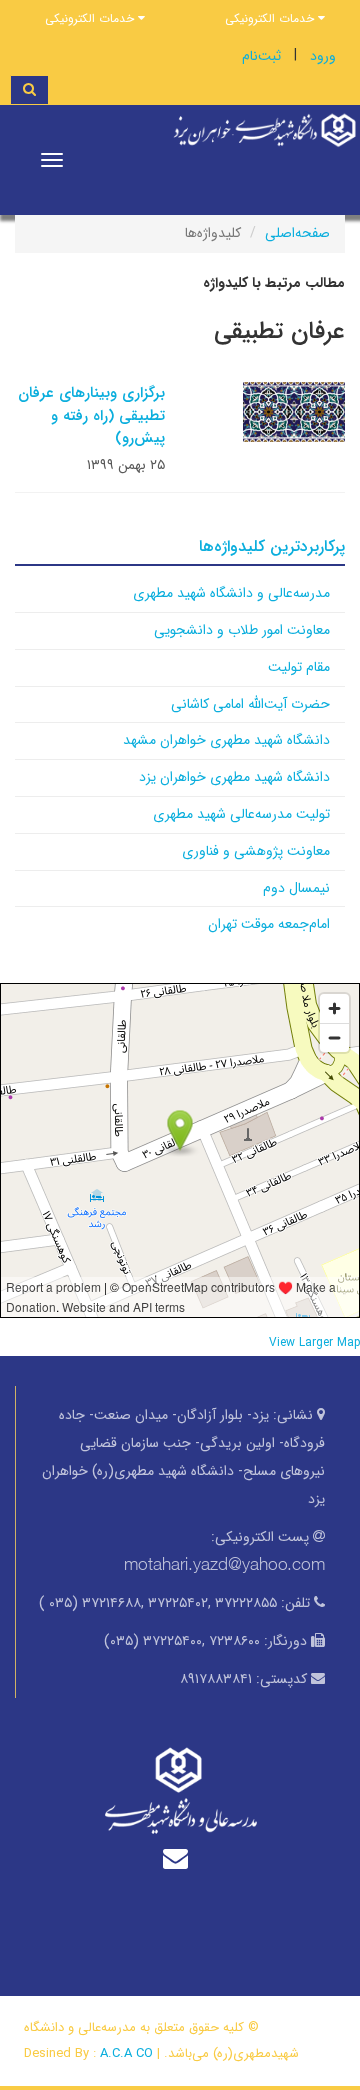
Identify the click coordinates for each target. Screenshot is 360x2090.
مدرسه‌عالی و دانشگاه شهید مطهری (231, 593)
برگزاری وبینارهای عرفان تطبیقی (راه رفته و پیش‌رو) (91, 415)
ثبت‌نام (261, 56)
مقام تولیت (299, 667)
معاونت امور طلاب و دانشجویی (242, 630)
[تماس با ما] (180, 1858)
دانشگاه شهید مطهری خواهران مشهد (226, 740)
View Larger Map (314, 1343)
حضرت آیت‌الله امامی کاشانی (250, 704)
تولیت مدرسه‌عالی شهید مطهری (241, 814)
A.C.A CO (126, 2053)
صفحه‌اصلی (297, 233)
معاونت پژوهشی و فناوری (256, 851)
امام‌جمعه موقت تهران (269, 924)
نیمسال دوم (296, 888)
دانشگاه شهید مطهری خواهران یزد (234, 777)
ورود (323, 56)
